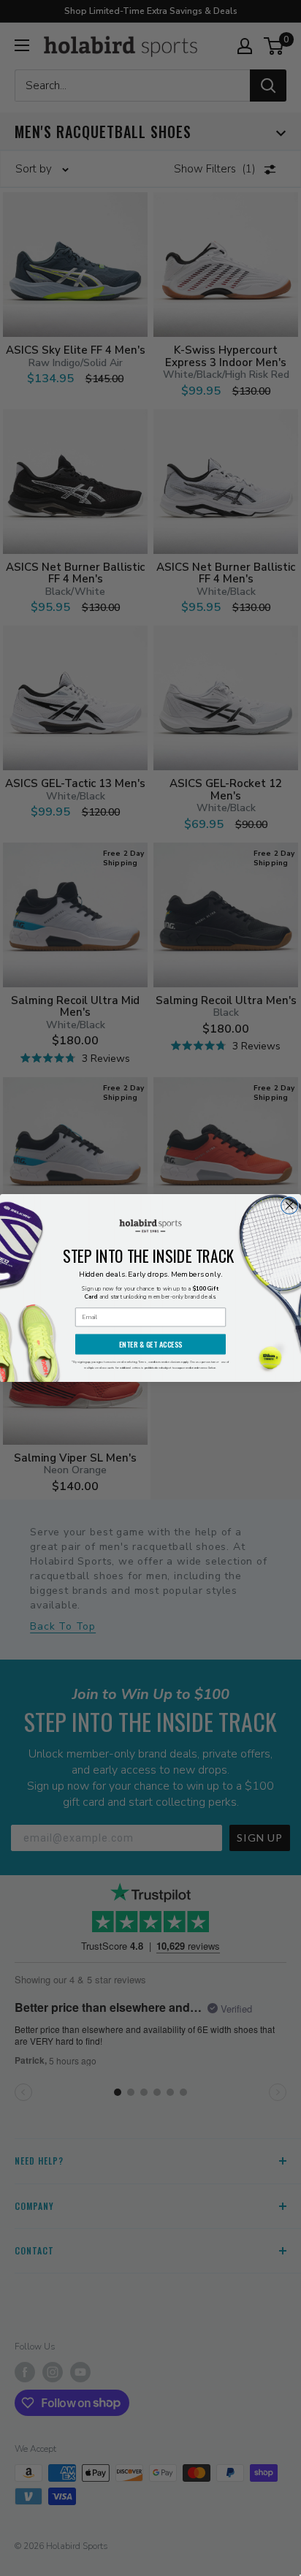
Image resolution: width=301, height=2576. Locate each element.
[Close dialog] (290, 1205)
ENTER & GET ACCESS (151, 1344)
